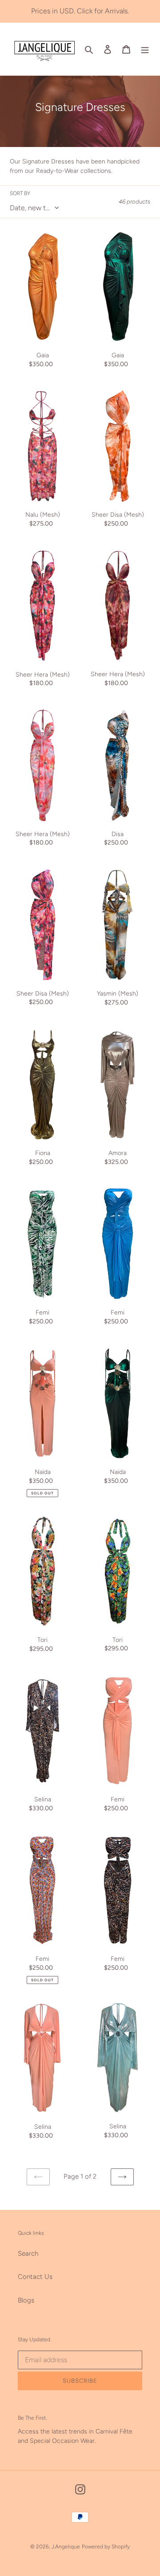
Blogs (26, 2300)
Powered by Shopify (106, 2547)
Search (28, 2253)
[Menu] (145, 49)
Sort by (20, 193)
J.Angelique (66, 2547)
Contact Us (35, 2277)
